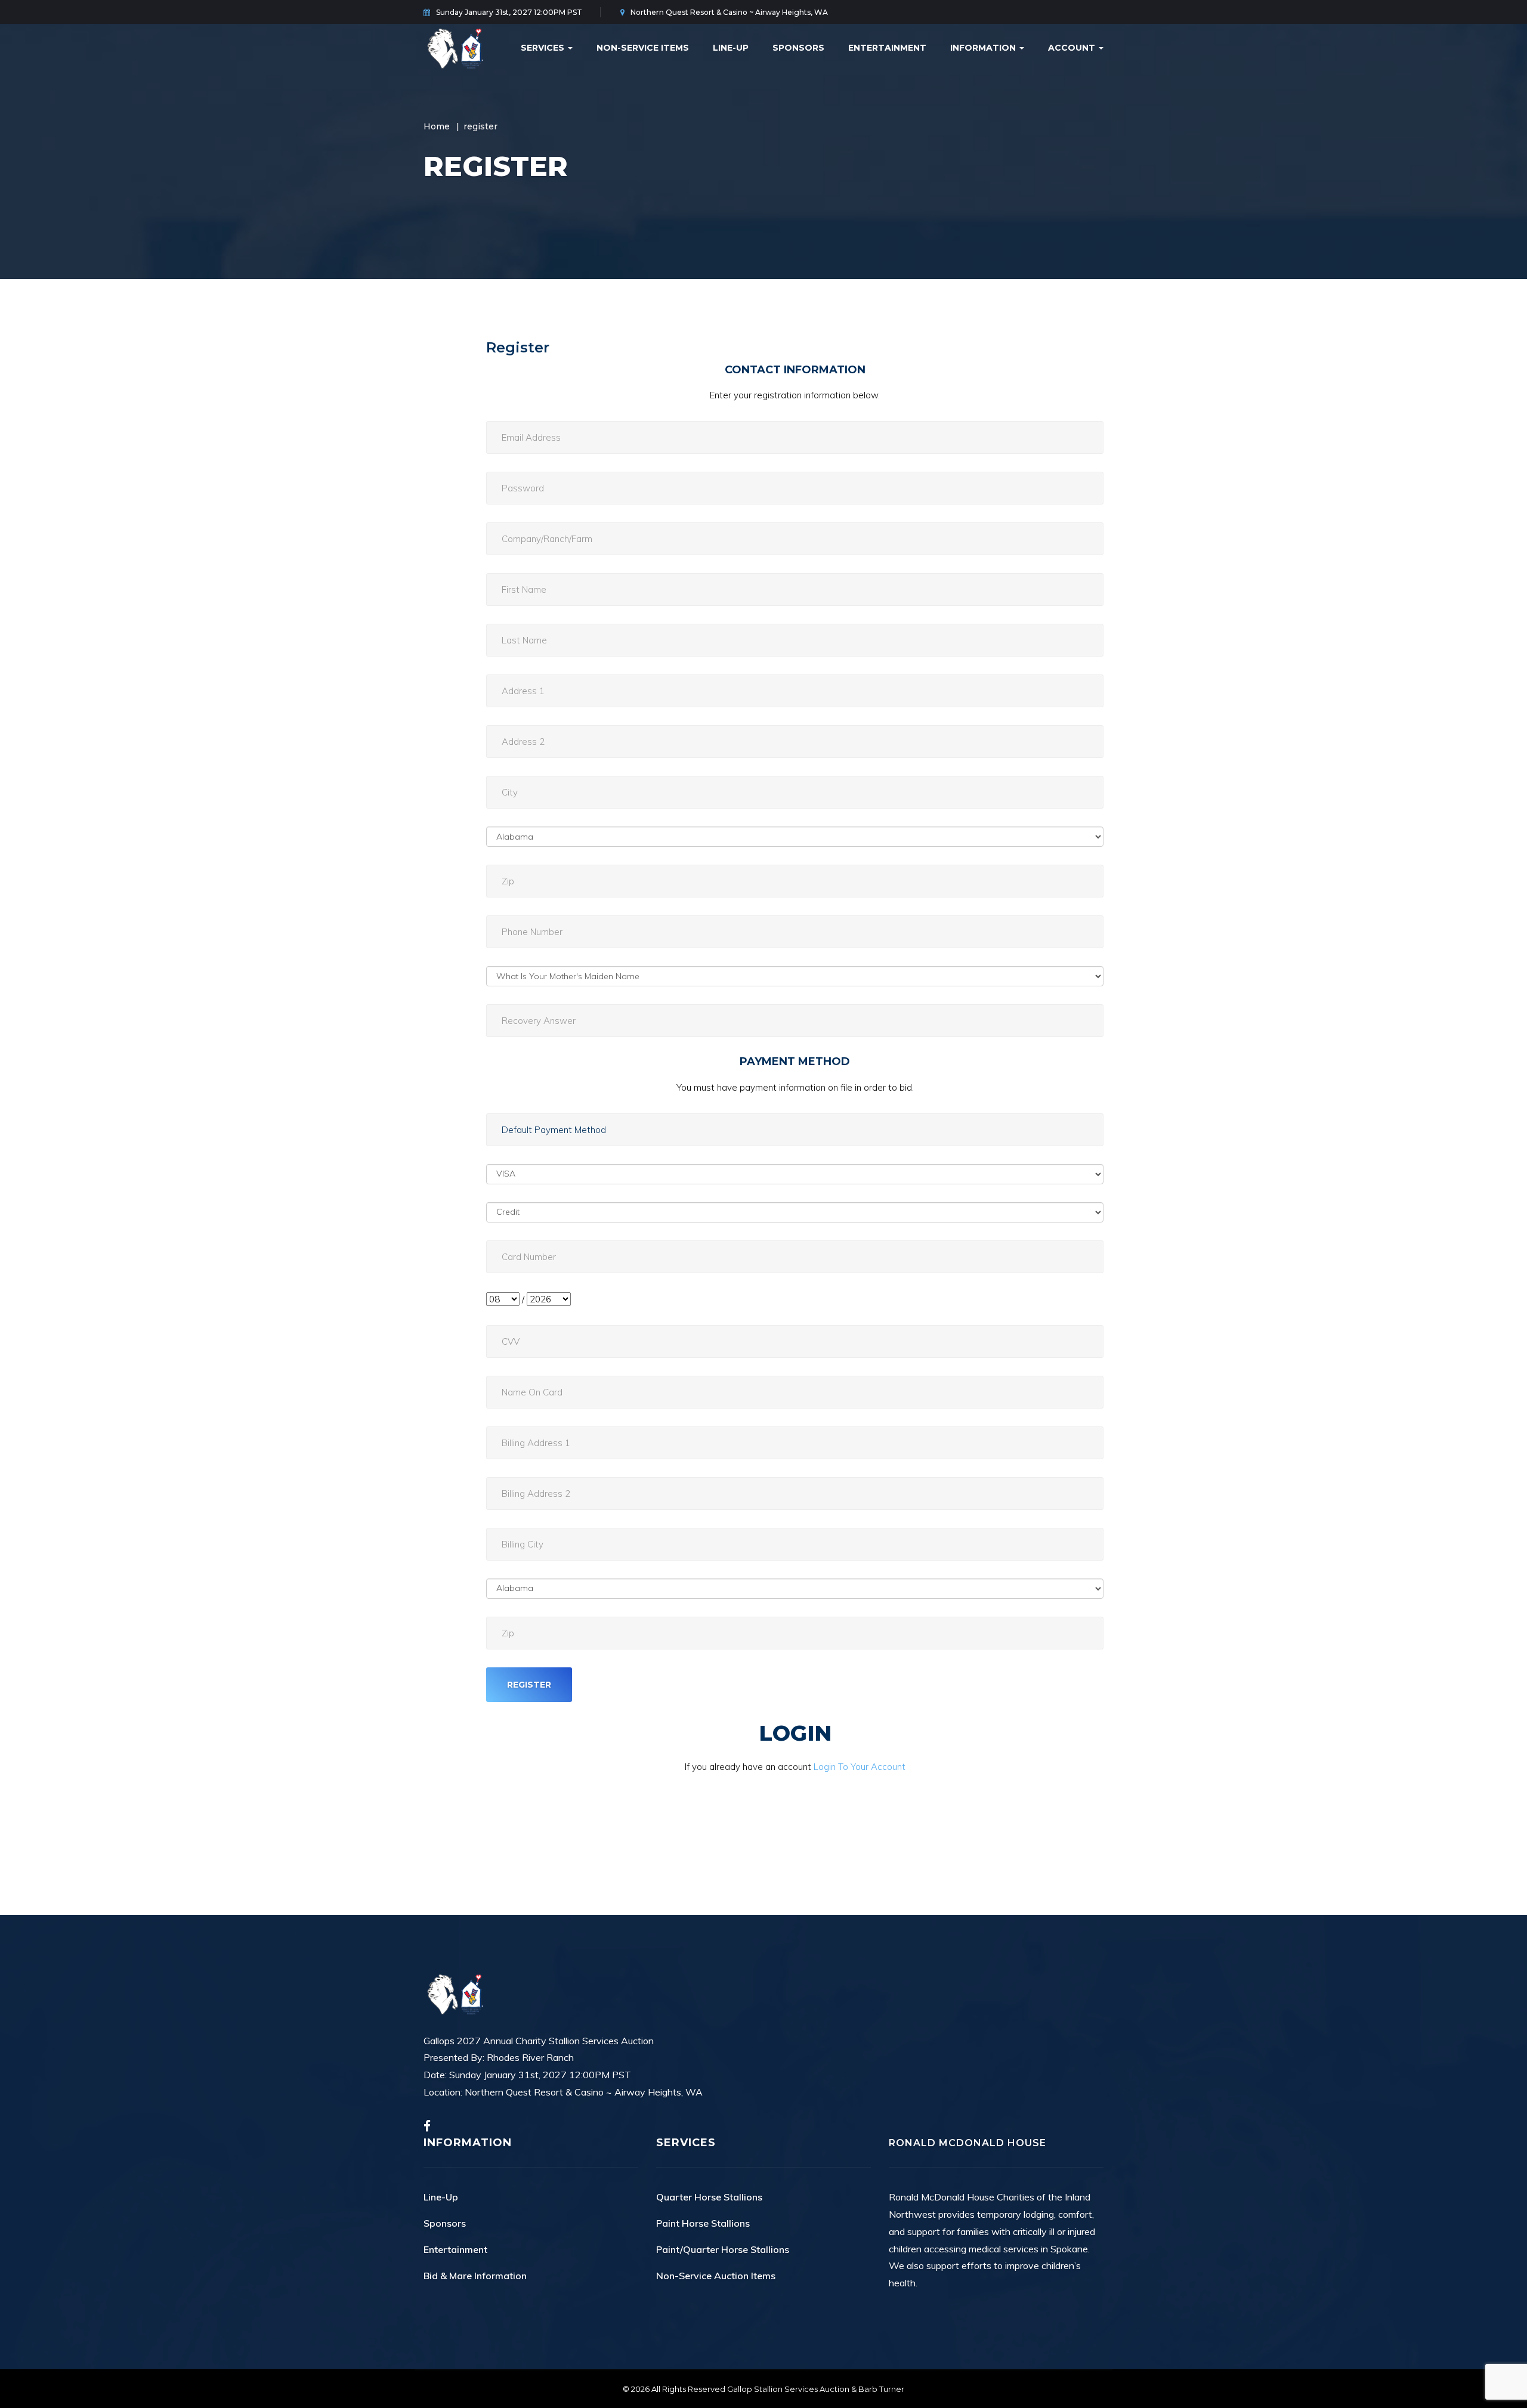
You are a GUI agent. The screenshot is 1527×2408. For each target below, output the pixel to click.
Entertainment (887, 48)
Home (437, 126)
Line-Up (731, 48)
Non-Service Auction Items (716, 2276)
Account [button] (1073, 48)
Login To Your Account (860, 1767)
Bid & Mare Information (475, 2276)
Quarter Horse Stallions (709, 2197)
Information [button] (984, 48)
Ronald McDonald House (967, 2143)
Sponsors (798, 48)
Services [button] (544, 48)
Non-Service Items (643, 48)
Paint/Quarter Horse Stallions (723, 2249)
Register (518, 347)
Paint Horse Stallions (703, 2223)
